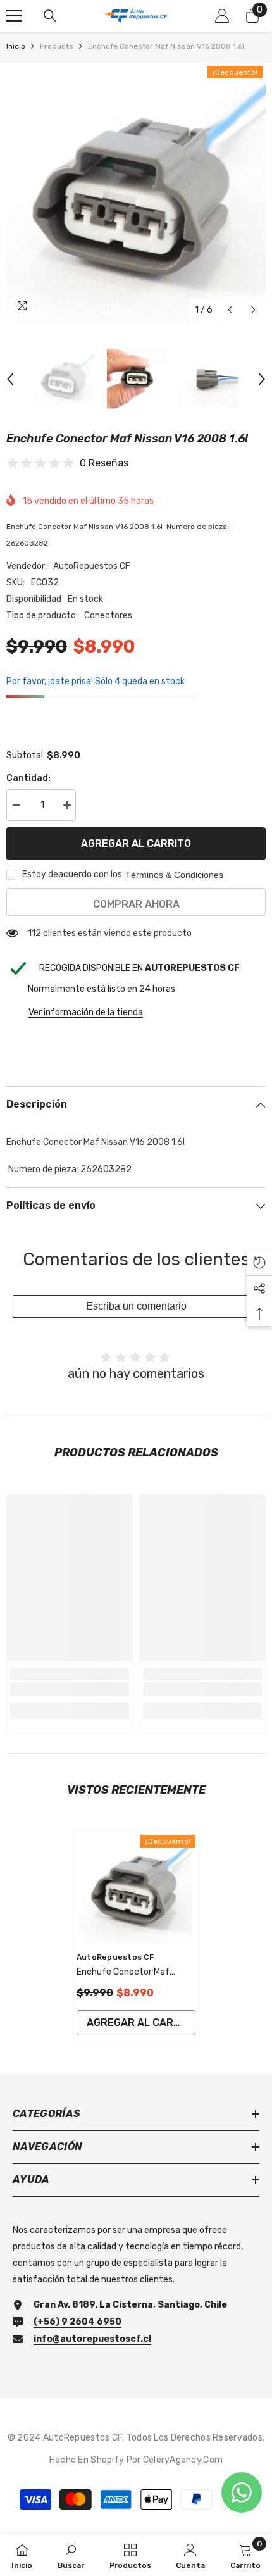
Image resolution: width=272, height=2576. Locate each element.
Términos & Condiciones (174, 875)
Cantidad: (28, 778)
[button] (230, 310)
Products (57, 46)
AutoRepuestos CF (92, 566)
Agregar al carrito (136, 843)
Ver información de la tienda (86, 1012)
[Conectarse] (222, 16)
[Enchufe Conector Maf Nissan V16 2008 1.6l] (136, 1888)
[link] (70, 1689)
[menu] (14, 16)
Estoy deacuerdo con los (72, 874)
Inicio (16, 46)
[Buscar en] (50, 16)
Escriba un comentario (136, 1306)
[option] (136, 192)
